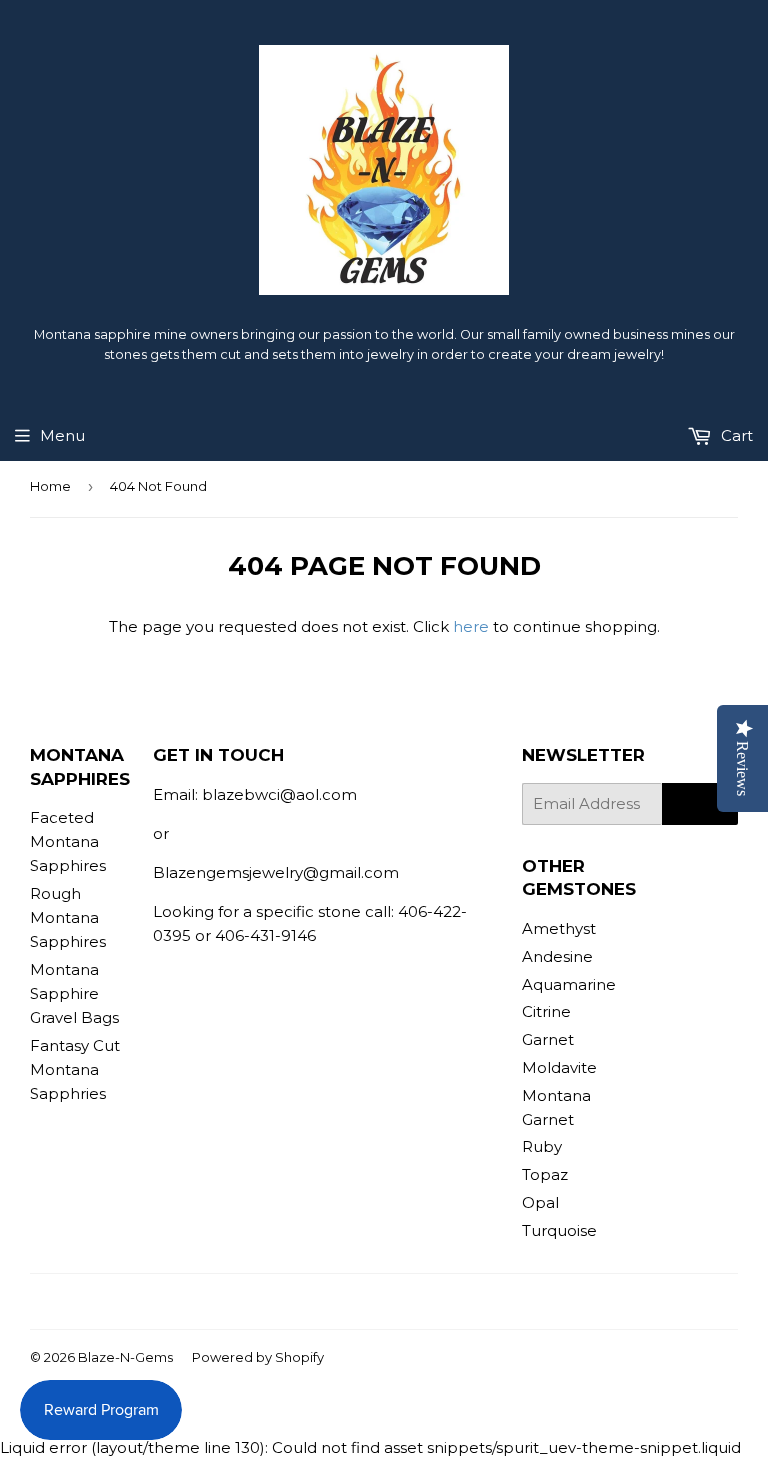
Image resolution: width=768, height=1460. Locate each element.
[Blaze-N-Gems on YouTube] (413, 1301)
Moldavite (559, 1067)
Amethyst (559, 928)
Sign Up (700, 804)
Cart (735, 435)
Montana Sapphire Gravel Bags (74, 993)
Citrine (546, 1011)
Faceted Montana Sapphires (68, 841)
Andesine (557, 956)
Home (50, 486)
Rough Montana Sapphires (68, 917)
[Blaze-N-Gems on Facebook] (344, 1301)
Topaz (545, 1174)
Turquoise (559, 1230)
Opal (540, 1202)
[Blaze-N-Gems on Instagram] (379, 1301)
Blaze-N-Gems (125, 1357)
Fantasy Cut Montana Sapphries (75, 1069)
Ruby (542, 1146)
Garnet (548, 1039)
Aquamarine (569, 984)
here (471, 626)
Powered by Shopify (258, 1357)
